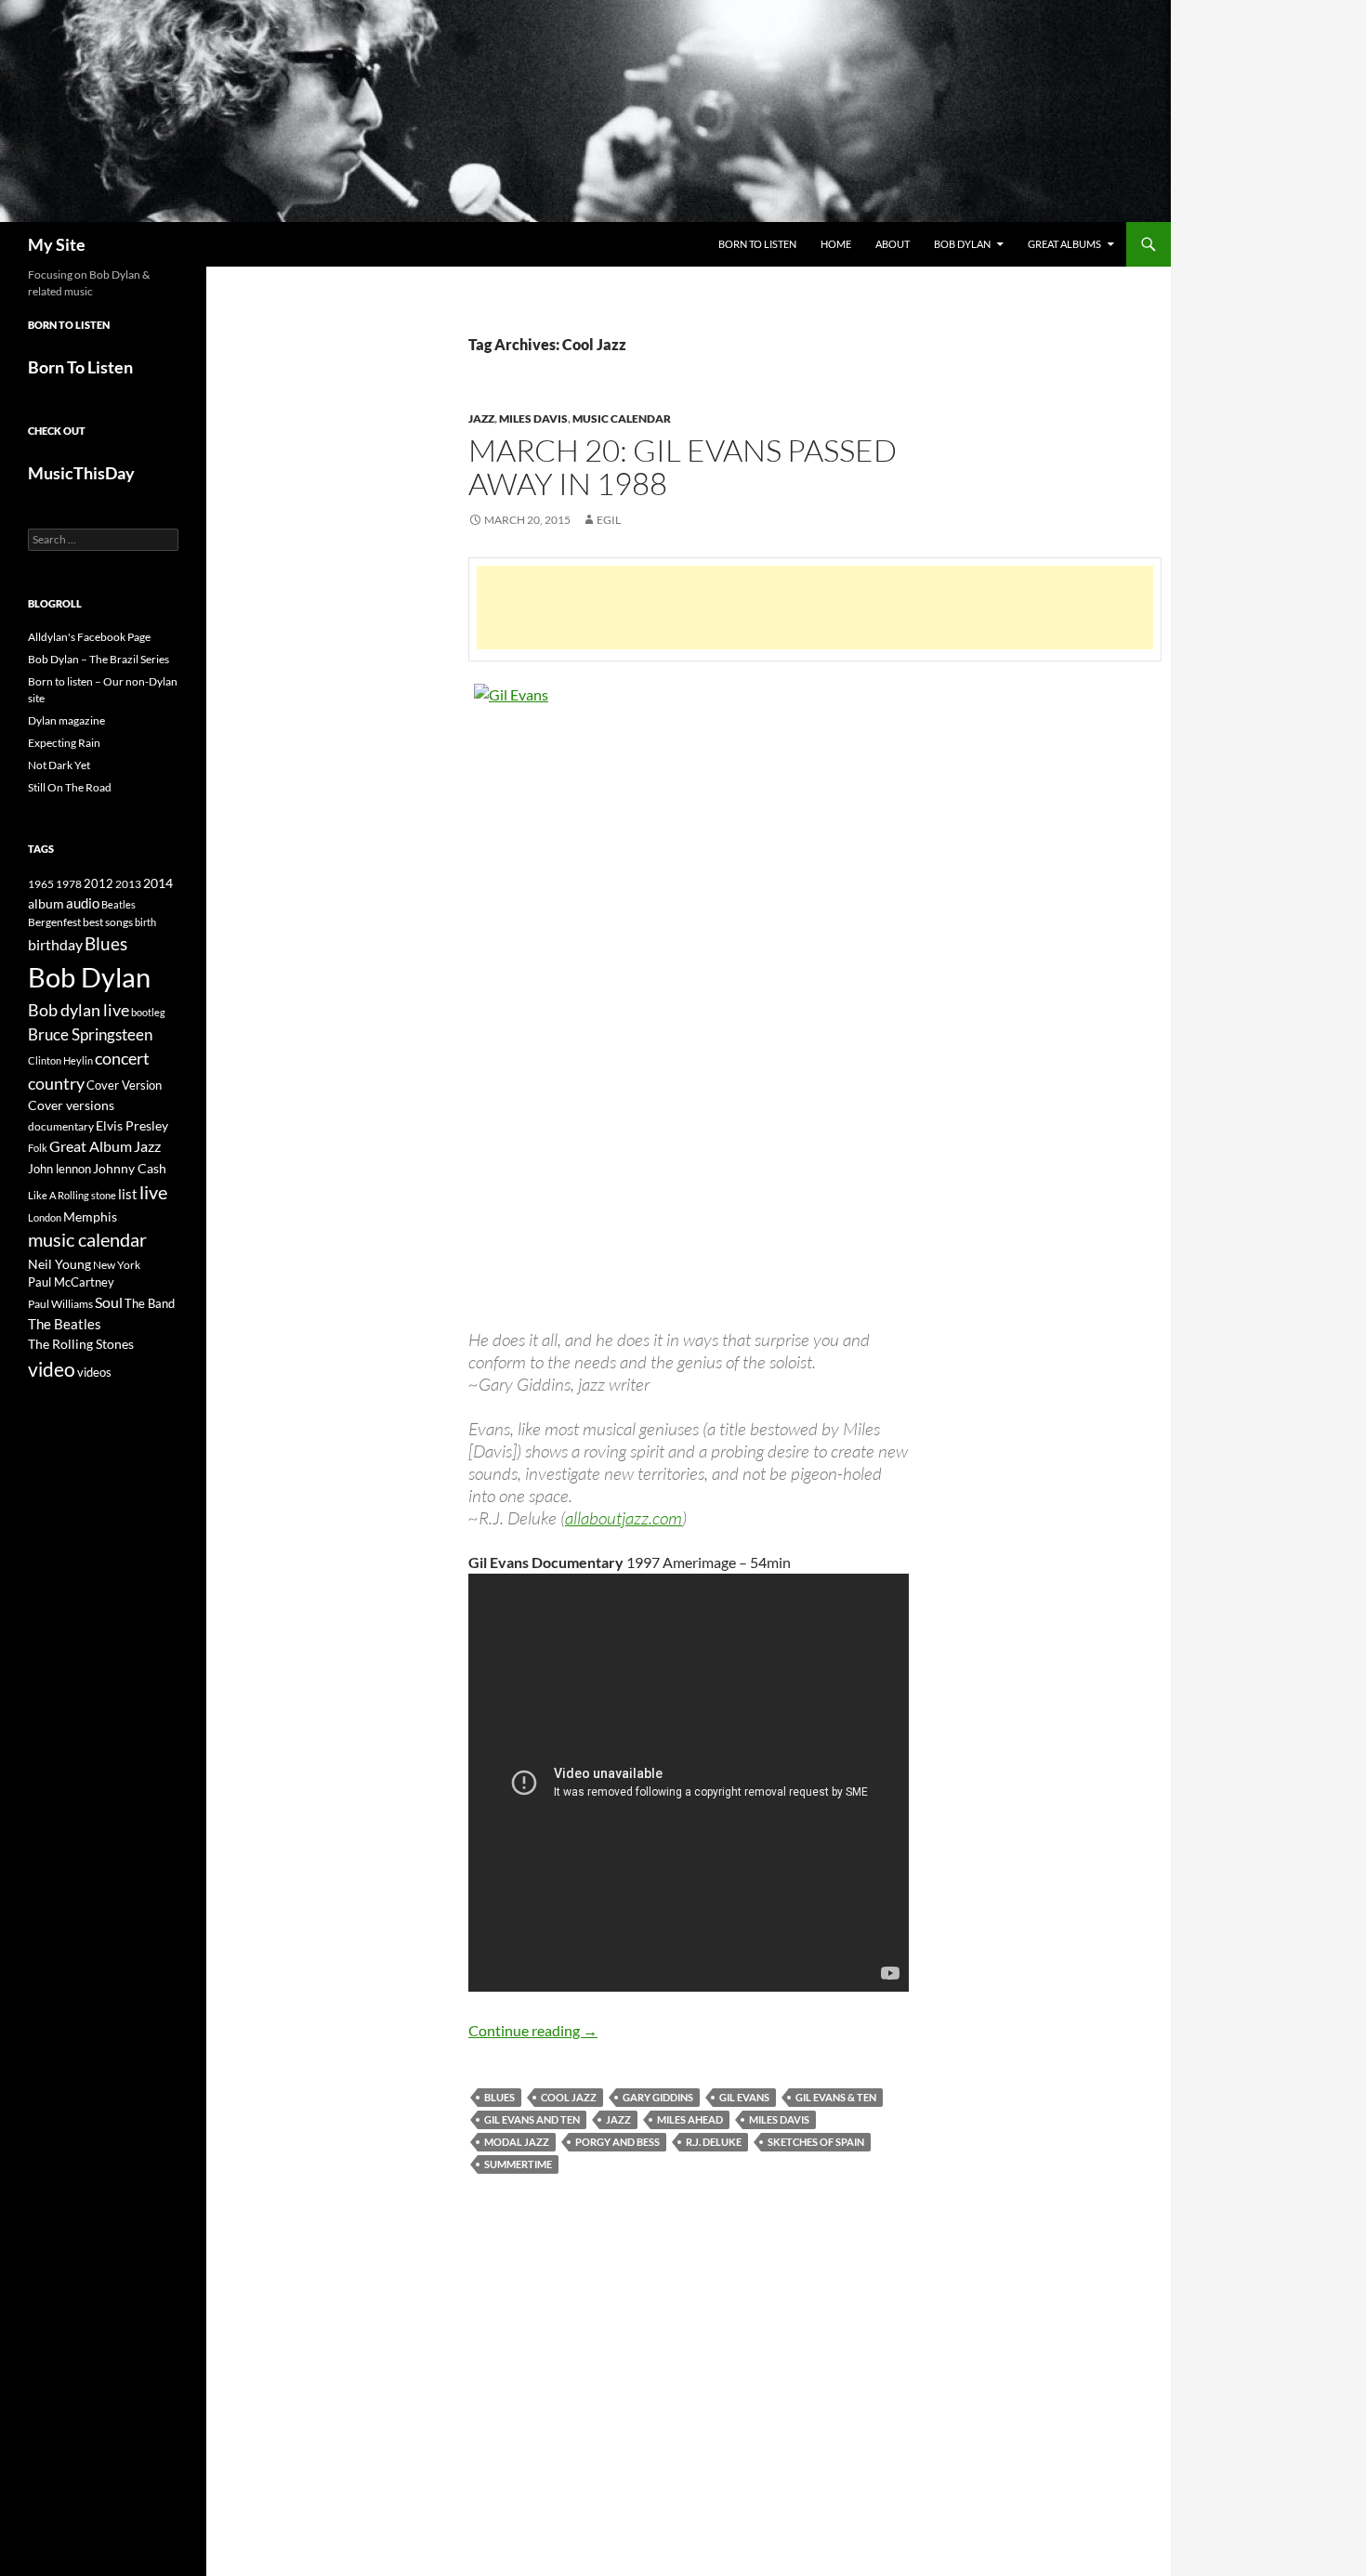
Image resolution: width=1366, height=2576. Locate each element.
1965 (41, 884)
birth (145, 922)
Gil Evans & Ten (836, 2097)
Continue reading (533, 2030)
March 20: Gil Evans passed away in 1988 (683, 467)
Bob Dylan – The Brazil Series (99, 659)
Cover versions (71, 1105)
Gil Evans (744, 2097)
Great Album (91, 1146)
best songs (108, 922)
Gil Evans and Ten (532, 2119)
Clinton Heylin (60, 1060)
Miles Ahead (690, 2119)
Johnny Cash (130, 1168)
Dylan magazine (66, 720)
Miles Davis (533, 418)
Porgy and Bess (617, 2142)
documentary (61, 1126)
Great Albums (1064, 244)
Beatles (118, 904)
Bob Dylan (962, 244)
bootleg (148, 1012)
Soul (109, 1302)
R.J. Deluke (714, 2142)
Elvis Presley (132, 1125)
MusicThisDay (81, 473)
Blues (499, 2097)
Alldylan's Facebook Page (89, 637)
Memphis (90, 1216)
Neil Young (59, 1264)
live (153, 1192)
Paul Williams (60, 1304)
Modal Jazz (517, 2142)
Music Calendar (622, 418)
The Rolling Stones (81, 1344)
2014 (158, 883)
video (52, 1369)
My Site (57, 244)
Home (836, 244)
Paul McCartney (71, 1282)
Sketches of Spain (816, 2142)
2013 (128, 884)
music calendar (87, 1239)
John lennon (59, 1169)
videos (94, 1372)
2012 (99, 884)
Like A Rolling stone (72, 1195)
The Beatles (65, 1324)
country (56, 1084)
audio (83, 903)
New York (117, 1264)
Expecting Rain (64, 743)
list (128, 1194)
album (46, 903)
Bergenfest (54, 922)
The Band (150, 1303)
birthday (55, 944)
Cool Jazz (569, 2097)
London (45, 1217)
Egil (609, 520)
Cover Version (124, 1085)
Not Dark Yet (59, 765)
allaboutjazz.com (624, 1518)
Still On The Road (70, 787)
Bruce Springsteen (90, 1034)
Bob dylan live (79, 1010)
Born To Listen (757, 244)
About (893, 244)
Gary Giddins (658, 2097)
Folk (38, 1148)
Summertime (518, 2164)
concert (122, 1058)
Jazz (481, 418)
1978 (69, 884)
